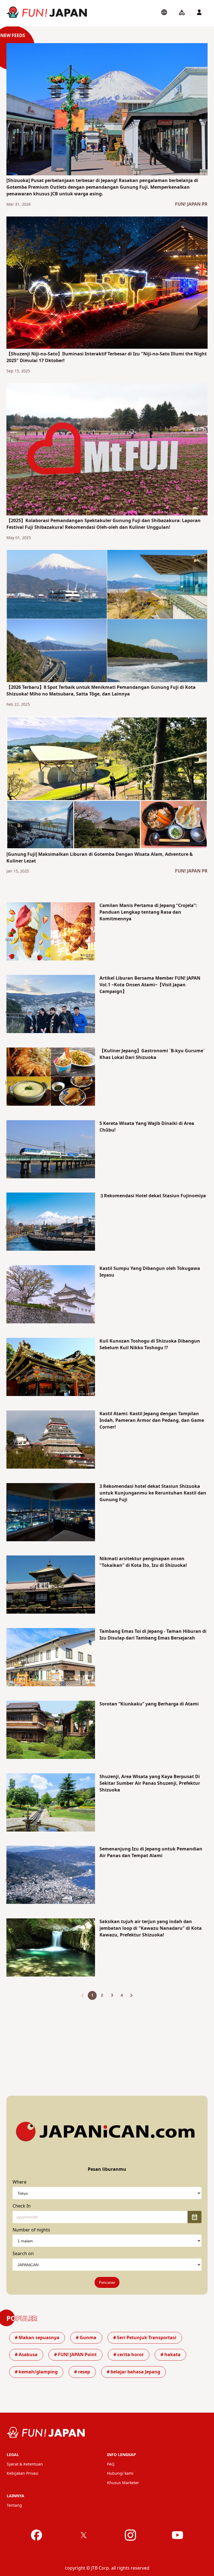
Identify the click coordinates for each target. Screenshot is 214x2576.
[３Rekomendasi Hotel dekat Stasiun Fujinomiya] (51, 1223)
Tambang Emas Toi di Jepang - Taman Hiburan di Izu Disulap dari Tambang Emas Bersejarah (153, 1635)
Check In (22, 2206)
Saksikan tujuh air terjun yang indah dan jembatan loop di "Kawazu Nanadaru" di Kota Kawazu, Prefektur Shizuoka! (151, 1928)
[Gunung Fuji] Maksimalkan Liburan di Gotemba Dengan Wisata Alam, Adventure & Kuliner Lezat (100, 858)
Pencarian (107, 2283)
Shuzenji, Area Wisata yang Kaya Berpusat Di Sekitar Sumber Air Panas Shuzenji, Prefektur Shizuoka (150, 1783)
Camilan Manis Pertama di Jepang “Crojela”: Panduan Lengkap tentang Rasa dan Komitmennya (148, 912)
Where (20, 2182)
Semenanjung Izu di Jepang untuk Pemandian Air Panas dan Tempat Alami (151, 1852)
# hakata (171, 2355)
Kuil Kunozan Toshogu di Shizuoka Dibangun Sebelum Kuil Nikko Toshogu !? (150, 1344)
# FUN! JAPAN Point (75, 2355)
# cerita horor (129, 2355)
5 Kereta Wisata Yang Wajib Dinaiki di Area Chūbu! (147, 1127)
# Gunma (86, 2338)
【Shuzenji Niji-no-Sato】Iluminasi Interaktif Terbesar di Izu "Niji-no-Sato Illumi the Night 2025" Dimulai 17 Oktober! (107, 357)
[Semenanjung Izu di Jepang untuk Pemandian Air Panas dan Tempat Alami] (51, 1876)
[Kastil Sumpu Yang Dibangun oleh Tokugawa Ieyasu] (51, 1295)
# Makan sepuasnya (37, 2338)
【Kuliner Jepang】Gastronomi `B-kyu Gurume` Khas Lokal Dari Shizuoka (152, 1054)
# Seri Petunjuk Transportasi (145, 2338)
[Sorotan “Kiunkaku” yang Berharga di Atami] (51, 1731)
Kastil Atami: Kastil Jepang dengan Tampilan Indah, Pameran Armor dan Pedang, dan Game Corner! (152, 1420)
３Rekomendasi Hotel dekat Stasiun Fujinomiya (153, 1196)
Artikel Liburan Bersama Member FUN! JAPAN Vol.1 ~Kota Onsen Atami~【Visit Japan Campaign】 (150, 985)
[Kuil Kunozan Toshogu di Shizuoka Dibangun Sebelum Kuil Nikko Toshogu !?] (51, 1368)
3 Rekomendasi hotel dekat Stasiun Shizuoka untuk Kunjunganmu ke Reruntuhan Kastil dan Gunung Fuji (153, 1493)
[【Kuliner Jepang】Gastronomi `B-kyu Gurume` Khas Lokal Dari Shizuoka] (51, 1078)
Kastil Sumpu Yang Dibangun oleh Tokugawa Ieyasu (150, 1272)
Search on (23, 2254)
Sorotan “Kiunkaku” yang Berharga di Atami (149, 1704)
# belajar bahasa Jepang (133, 2372)
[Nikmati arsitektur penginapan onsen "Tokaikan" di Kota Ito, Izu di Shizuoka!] (51, 1586)
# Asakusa (26, 2355)
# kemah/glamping (36, 2372)
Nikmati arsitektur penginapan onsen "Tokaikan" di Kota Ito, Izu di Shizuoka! (143, 1562)
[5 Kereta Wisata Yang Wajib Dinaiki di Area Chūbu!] (51, 1150)
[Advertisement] (107, 2043)
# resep (82, 2372)
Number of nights (31, 2230)
